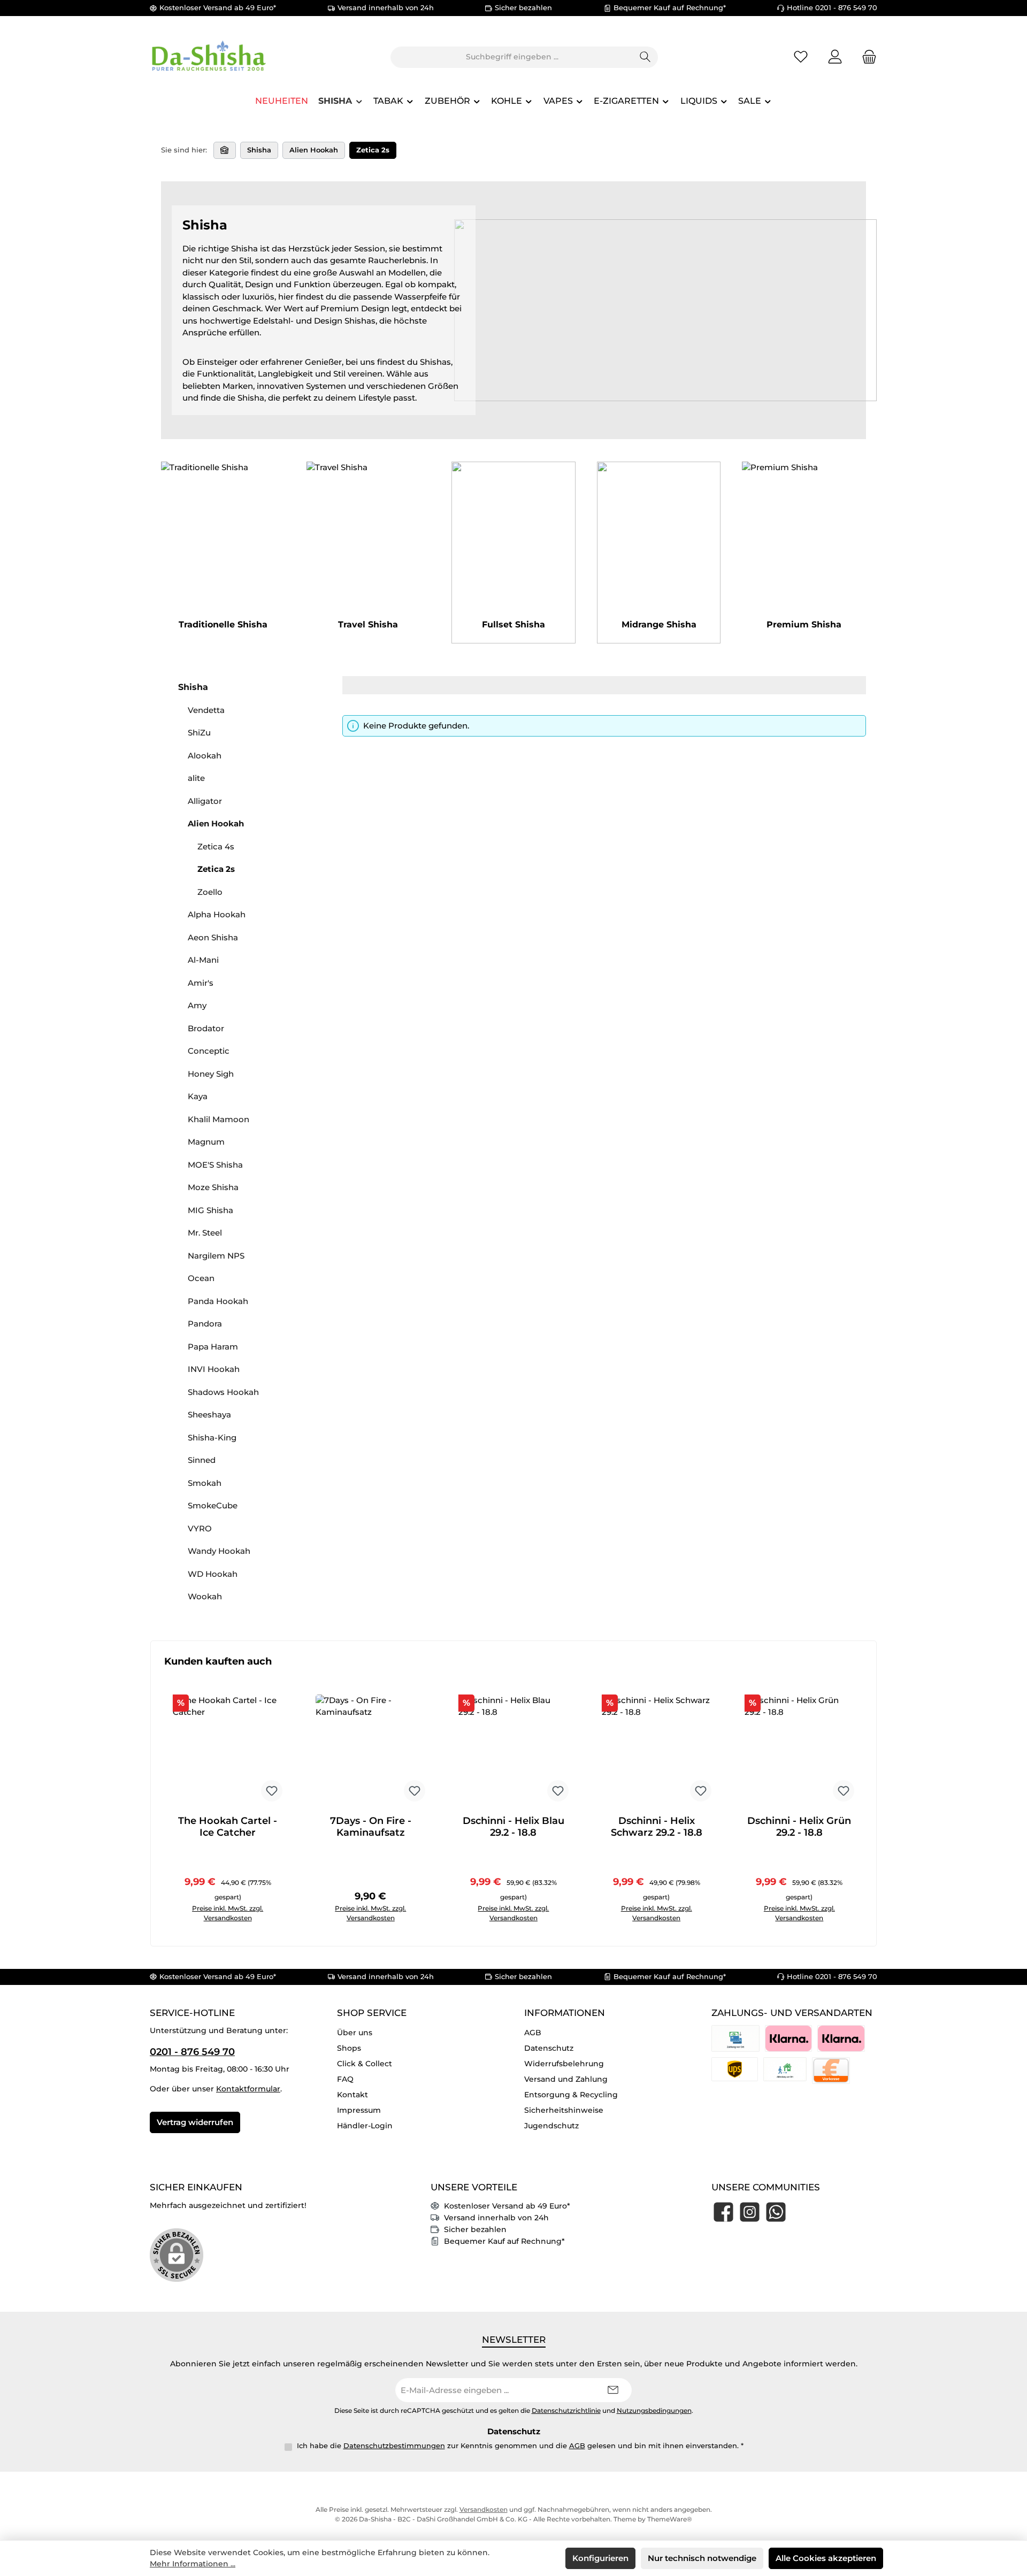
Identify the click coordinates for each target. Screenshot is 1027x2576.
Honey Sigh (211, 1074)
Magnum (206, 1142)
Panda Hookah (218, 1301)
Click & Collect (365, 2064)
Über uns (355, 2033)
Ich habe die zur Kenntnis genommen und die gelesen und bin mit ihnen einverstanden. (520, 2445)
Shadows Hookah (223, 1392)
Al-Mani (203, 960)
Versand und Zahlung (566, 2079)
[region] (513, 1794)
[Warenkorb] (866, 57)
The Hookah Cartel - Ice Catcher (228, 1827)
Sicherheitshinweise (564, 2110)
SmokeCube (213, 1505)
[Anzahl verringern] (184, 1913)
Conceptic (209, 1051)
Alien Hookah (216, 823)
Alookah (205, 756)
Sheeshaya (209, 1414)
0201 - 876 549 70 (192, 2052)
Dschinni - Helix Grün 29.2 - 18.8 (799, 1827)
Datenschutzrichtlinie (566, 2411)
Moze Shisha (213, 1187)
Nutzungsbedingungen (654, 2411)
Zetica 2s (216, 869)
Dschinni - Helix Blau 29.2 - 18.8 (513, 1827)
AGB (533, 2033)
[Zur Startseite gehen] (209, 57)
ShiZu (199, 733)
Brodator (206, 1028)
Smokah (205, 1483)
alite (196, 778)
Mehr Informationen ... (193, 2564)
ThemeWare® (670, 2519)
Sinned (202, 1460)
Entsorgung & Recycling (571, 2095)
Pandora (205, 1324)
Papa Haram (213, 1347)
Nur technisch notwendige (702, 2558)
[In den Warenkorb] (265, 1913)
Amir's (201, 983)
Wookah (205, 1596)
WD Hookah (213, 1574)
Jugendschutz (551, 2126)
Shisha (193, 687)
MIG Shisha (210, 1210)
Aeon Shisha (213, 937)
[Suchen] (645, 57)
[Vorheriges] (159, 1794)
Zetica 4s (216, 846)
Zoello (210, 892)
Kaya (198, 1096)
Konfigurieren (600, 2558)
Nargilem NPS (216, 1256)
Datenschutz (549, 2048)
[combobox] (512, 57)
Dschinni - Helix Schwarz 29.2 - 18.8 (657, 1827)
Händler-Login (365, 2126)
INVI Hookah (214, 1369)
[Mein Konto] (835, 57)
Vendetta (206, 710)
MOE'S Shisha (215, 1165)
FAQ (345, 2079)
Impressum (359, 2110)
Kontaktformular (248, 2089)
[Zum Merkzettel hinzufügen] (272, 1791)
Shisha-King (212, 1437)
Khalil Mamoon (219, 1119)
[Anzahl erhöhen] (233, 1913)
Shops (349, 2048)
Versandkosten (484, 2509)
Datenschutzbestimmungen (394, 2445)
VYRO (200, 1528)
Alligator (205, 801)
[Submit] (613, 2390)
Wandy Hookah (219, 1551)
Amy (197, 1005)
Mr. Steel (205, 1233)
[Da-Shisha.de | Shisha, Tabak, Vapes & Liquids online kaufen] (225, 150)
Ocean (201, 1278)
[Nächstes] (868, 1794)
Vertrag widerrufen (195, 2122)
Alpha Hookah (217, 914)
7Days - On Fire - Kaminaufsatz (371, 1827)
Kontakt (352, 2095)
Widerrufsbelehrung (564, 2064)
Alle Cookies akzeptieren (826, 2558)
